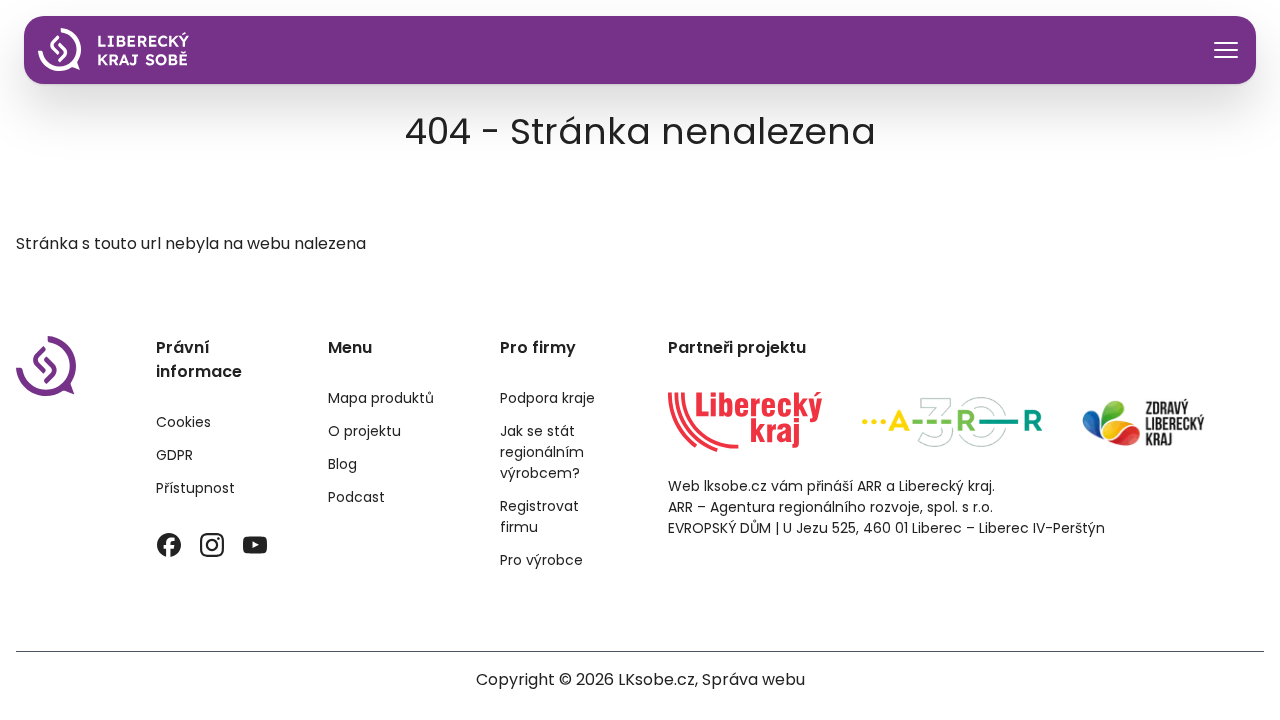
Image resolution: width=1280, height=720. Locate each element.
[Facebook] (169, 545)
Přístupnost (195, 488)
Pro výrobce (541, 560)
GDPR (174, 455)
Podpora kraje (547, 398)
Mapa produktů (381, 398)
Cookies (183, 422)
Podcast (356, 497)
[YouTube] (254, 545)
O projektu (364, 431)
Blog (342, 464)
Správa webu (753, 679)
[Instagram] (212, 545)
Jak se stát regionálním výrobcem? (542, 452)
